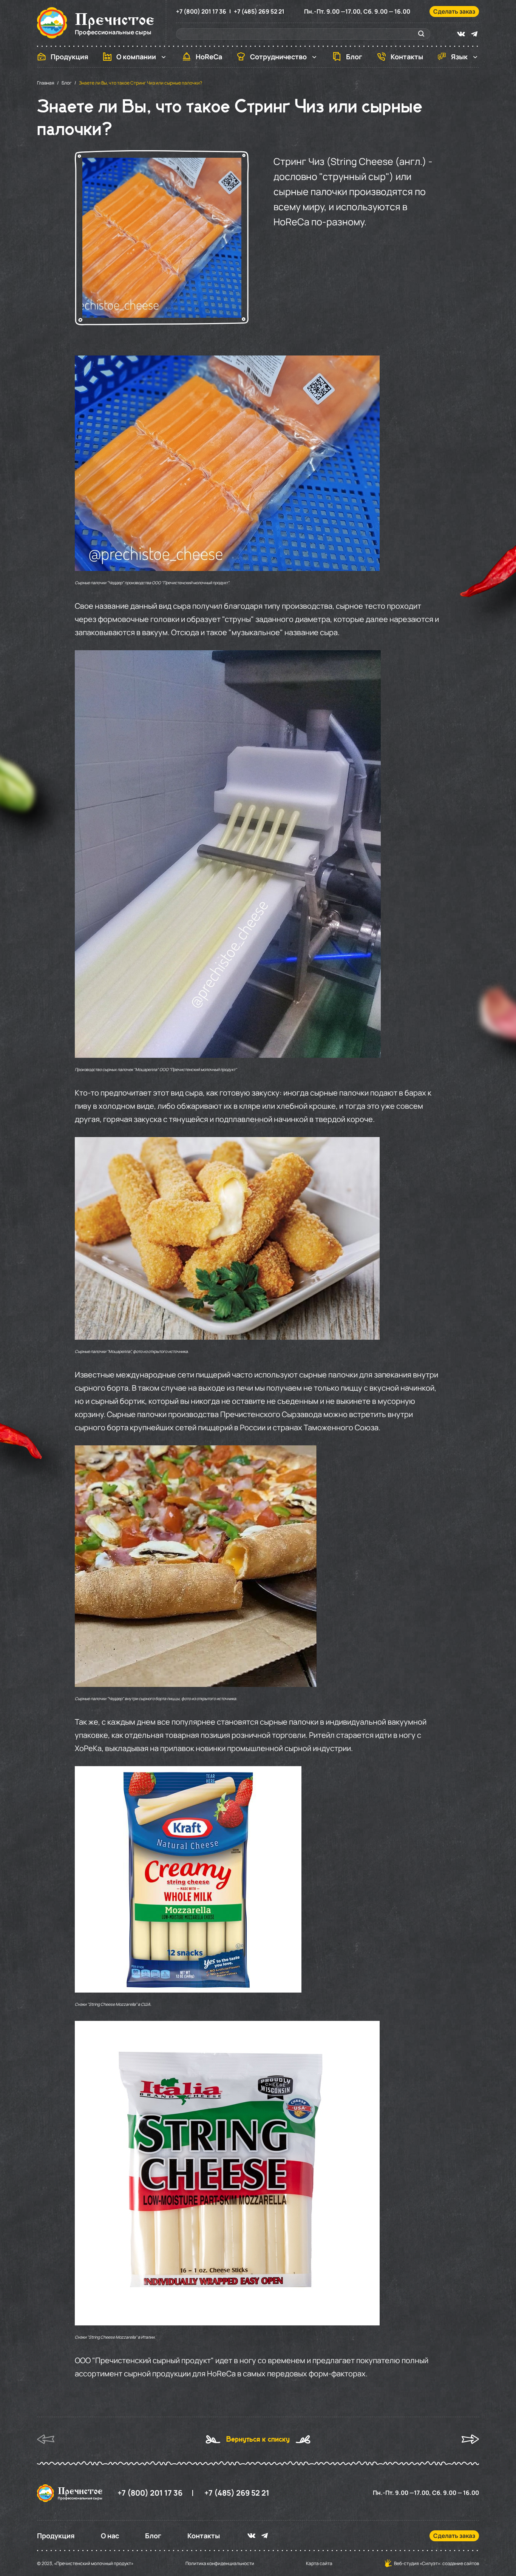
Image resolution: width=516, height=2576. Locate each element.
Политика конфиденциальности (220, 2564)
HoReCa (209, 57)
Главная (46, 83)
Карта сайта (319, 2564)
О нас (110, 2536)
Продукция (70, 57)
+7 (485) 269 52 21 (259, 12)
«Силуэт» (430, 2563)
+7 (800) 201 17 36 (201, 12)
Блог (354, 57)
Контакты (407, 57)
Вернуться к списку (258, 2439)
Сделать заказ (454, 11)
